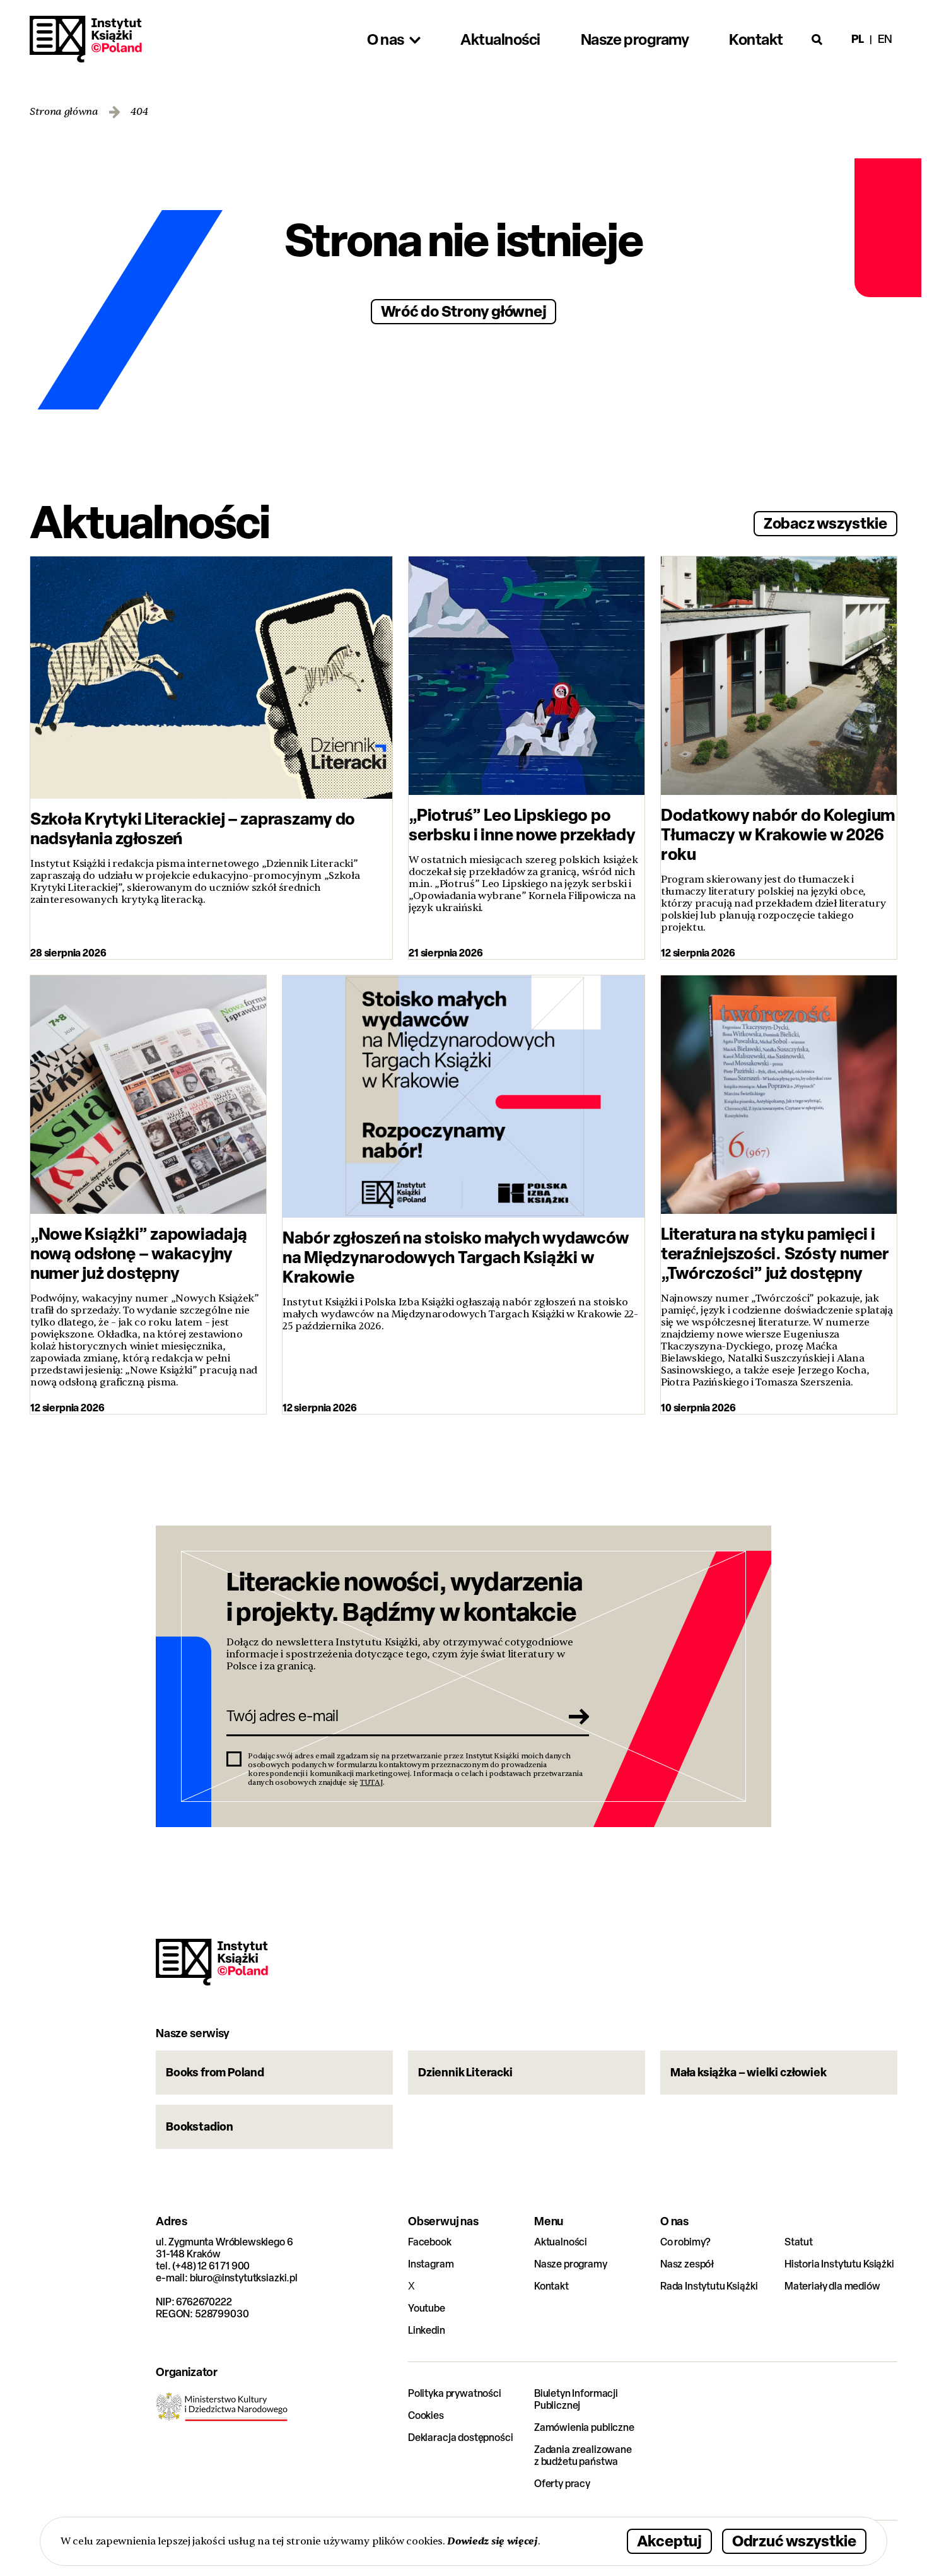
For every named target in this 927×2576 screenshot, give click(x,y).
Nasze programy (571, 2264)
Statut (799, 2242)
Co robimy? (685, 2242)
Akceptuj (669, 2540)
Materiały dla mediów (832, 2286)
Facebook (430, 2242)
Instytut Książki (86, 39)
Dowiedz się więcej (492, 2541)
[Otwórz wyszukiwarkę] (817, 39)
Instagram (431, 2264)
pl (858, 39)
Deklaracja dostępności (460, 2438)
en (885, 39)
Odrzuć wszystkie (794, 2540)
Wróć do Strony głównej (464, 311)
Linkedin (427, 2330)
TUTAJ (371, 1782)
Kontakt (551, 2286)
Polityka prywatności (455, 2393)
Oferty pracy (562, 2484)
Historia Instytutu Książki (839, 2264)
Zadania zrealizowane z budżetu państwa (583, 2455)
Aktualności (561, 2242)
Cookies (426, 2415)
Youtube (427, 2308)
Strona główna (64, 112)
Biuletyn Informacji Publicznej (576, 2399)
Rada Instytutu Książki (709, 2286)
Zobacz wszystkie (825, 523)
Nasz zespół (687, 2264)
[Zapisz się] (575, 1716)
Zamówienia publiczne (584, 2427)
